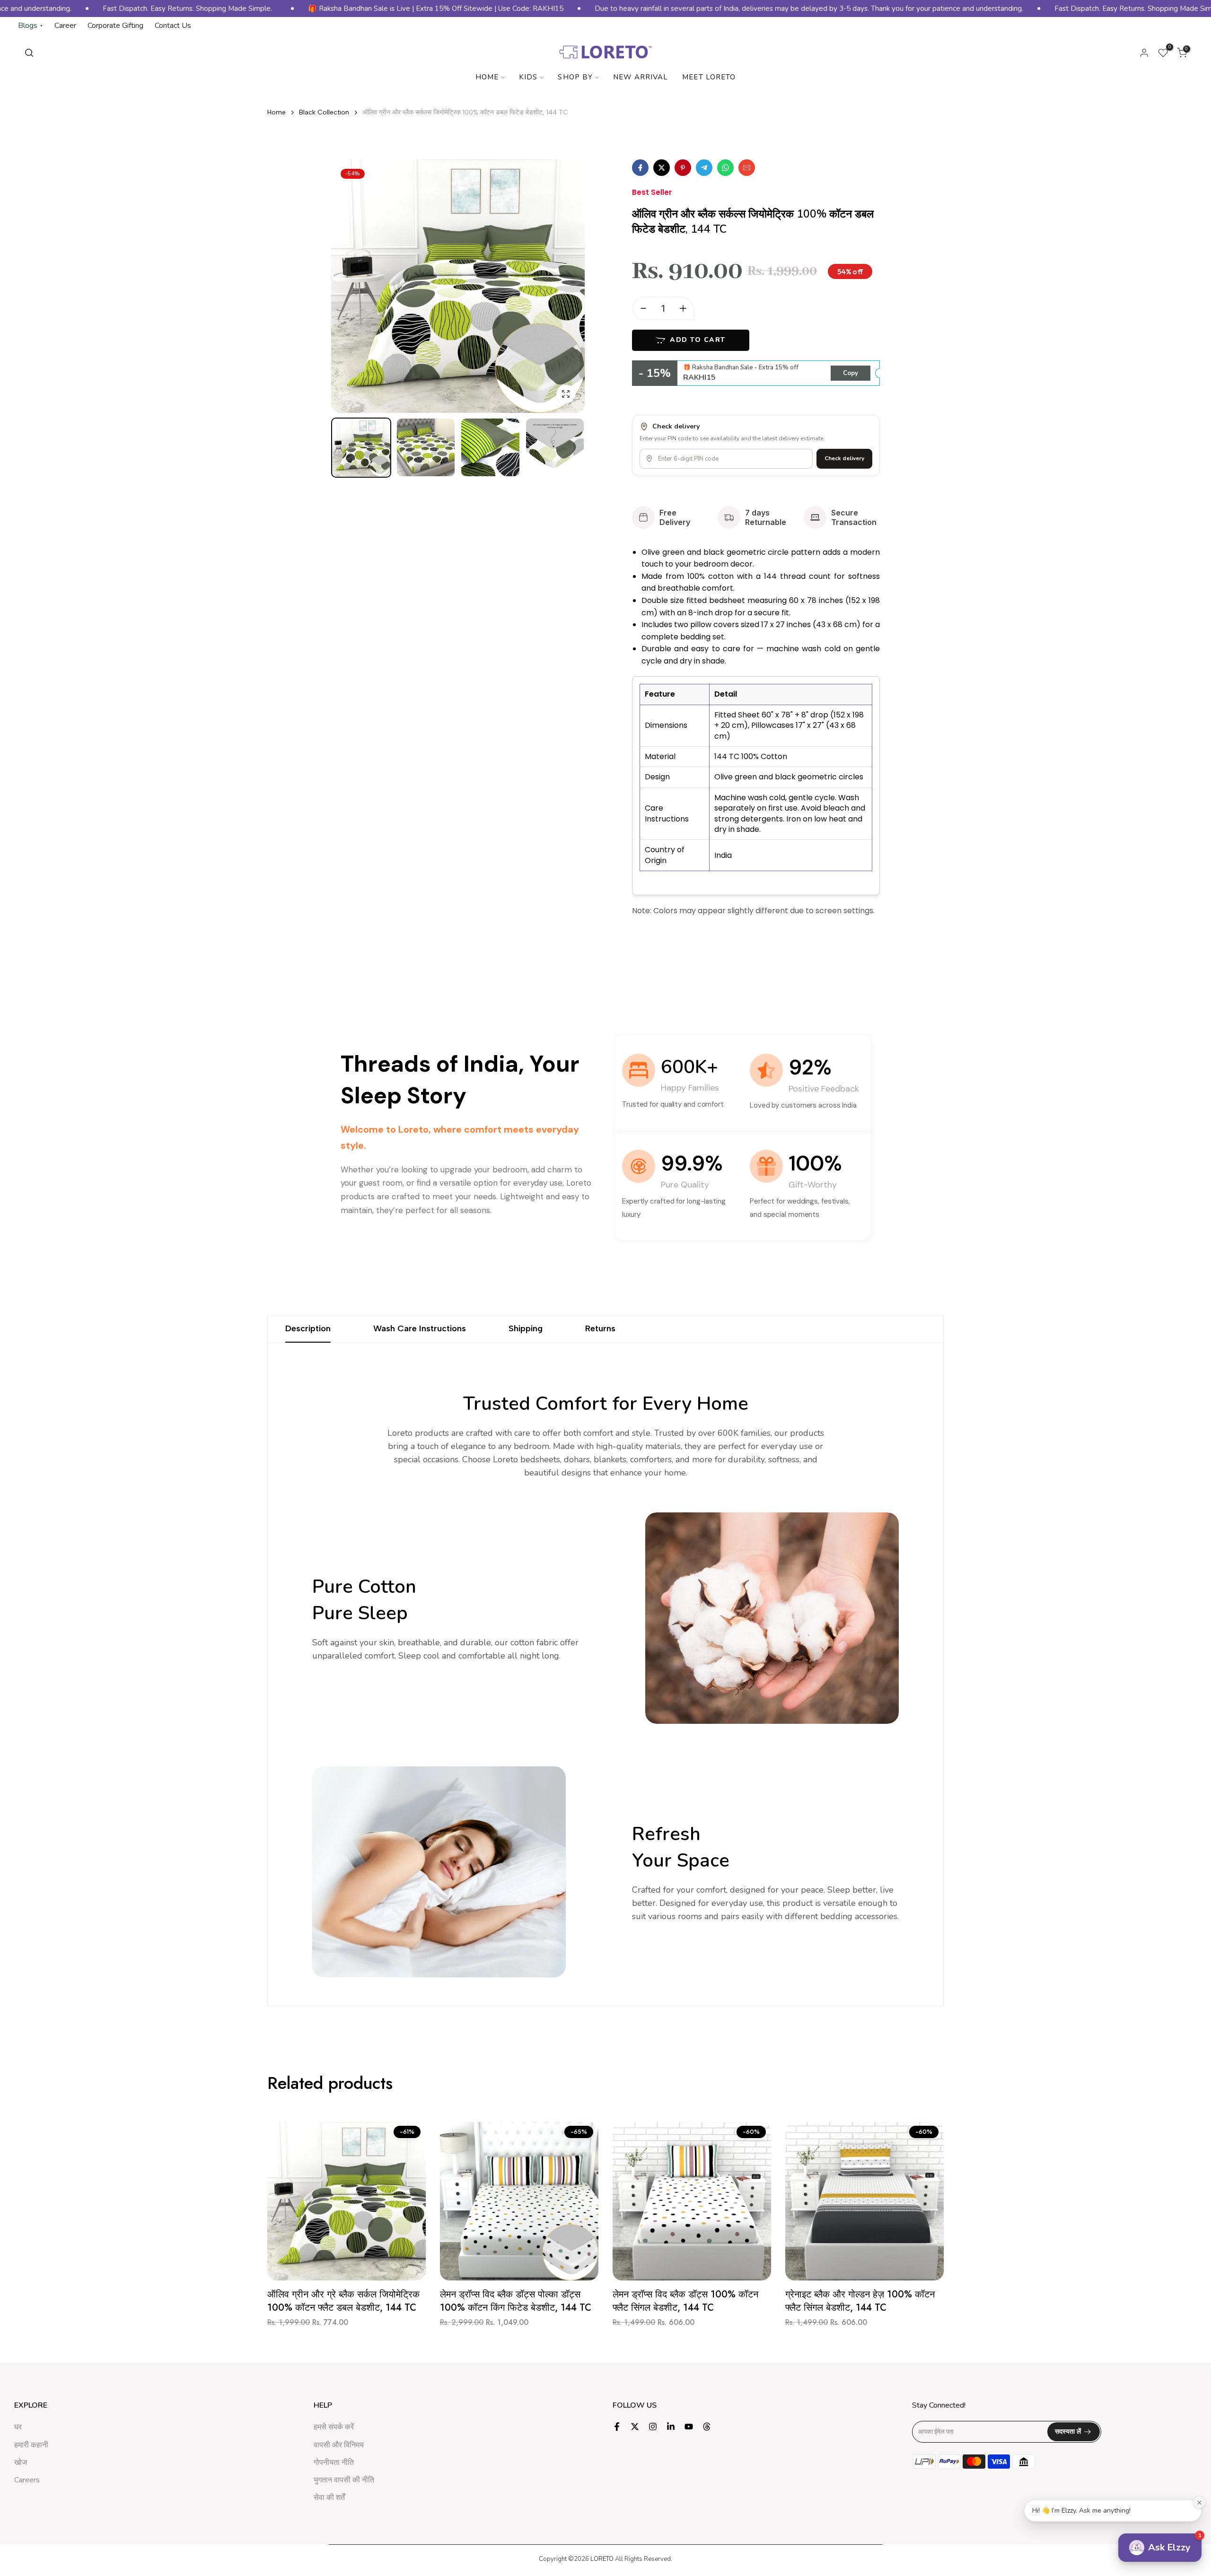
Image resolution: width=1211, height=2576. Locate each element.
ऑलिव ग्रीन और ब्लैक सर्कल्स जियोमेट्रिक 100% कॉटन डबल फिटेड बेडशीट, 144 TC (465, 112)
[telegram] (704, 168)
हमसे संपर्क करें (334, 2427)
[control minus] (641, 308)
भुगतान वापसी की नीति (344, 2480)
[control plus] (686, 308)
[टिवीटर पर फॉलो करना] (635, 2427)
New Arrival (641, 77)
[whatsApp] (725, 168)
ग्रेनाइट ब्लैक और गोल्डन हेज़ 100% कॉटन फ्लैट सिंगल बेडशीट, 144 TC (860, 2301)
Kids (528, 77)
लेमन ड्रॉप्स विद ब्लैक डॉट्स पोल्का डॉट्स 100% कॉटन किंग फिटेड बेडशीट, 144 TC (516, 2301)
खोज (21, 2462)
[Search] (29, 53)
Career (65, 26)
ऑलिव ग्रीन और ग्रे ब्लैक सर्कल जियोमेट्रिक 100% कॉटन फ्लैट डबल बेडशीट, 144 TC (343, 2301)
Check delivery (844, 458)
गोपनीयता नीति (334, 2462)
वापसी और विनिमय (339, 2445)
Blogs (31, 26)
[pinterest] (683, 168)
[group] (361, 448)
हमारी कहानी (31, 2445)
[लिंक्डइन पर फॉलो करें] (671, 2427)
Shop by (575, 77)
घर (18, 2427)
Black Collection (324, 112)
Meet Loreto (709, 77)
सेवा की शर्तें (329, 2497)
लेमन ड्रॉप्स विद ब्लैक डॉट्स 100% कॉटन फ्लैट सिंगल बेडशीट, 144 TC (685, 2301)
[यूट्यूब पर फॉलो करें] (689, 2427)
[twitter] (662, 168)
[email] (747, 168)
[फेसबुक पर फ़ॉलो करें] (617, 2427)
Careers (27, 2480)
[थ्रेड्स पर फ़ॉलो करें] (707, 2427)
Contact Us (173, 26)
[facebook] (640, 168)
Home (487, 77)
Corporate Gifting (115, 26)
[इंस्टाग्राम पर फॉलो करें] (653, 2427)
